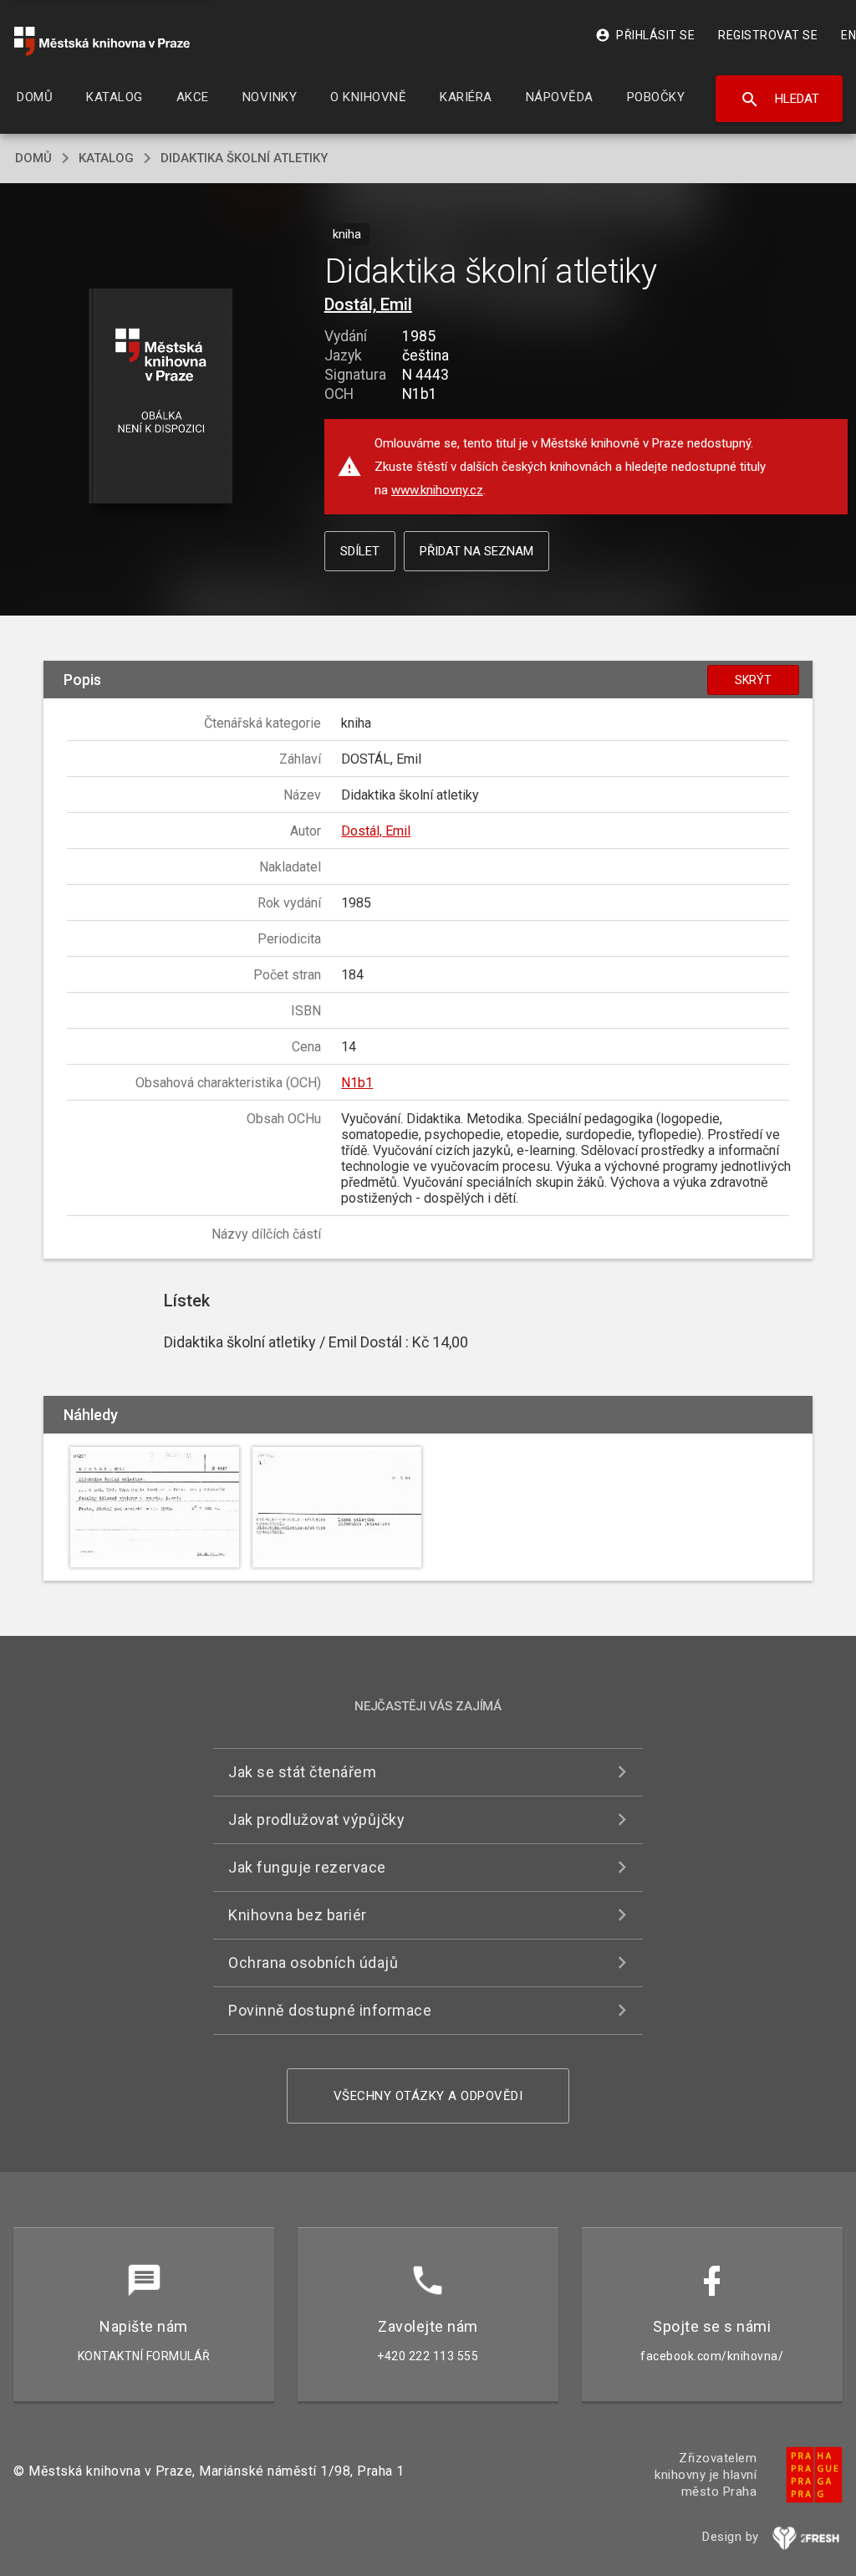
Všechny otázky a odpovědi (428, 2096)
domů (33, 158)
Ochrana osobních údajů (313, 1963)
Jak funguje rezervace (307, 1867)
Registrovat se (768, 35)
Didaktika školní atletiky (244, 158)
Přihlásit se (645, 35)
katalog (106, 158)
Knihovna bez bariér (298, 1915)
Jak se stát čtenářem (302, 1772)
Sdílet (360, 551)
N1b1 (357, 1083)
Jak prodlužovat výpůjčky (316, 1820)
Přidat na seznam (476, 551)
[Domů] (102, 41)
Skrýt (753, 680)
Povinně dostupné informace (330, 2010)
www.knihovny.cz (437, 490)
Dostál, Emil (368, 304)
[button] (160, 397)
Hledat (780, 100)
